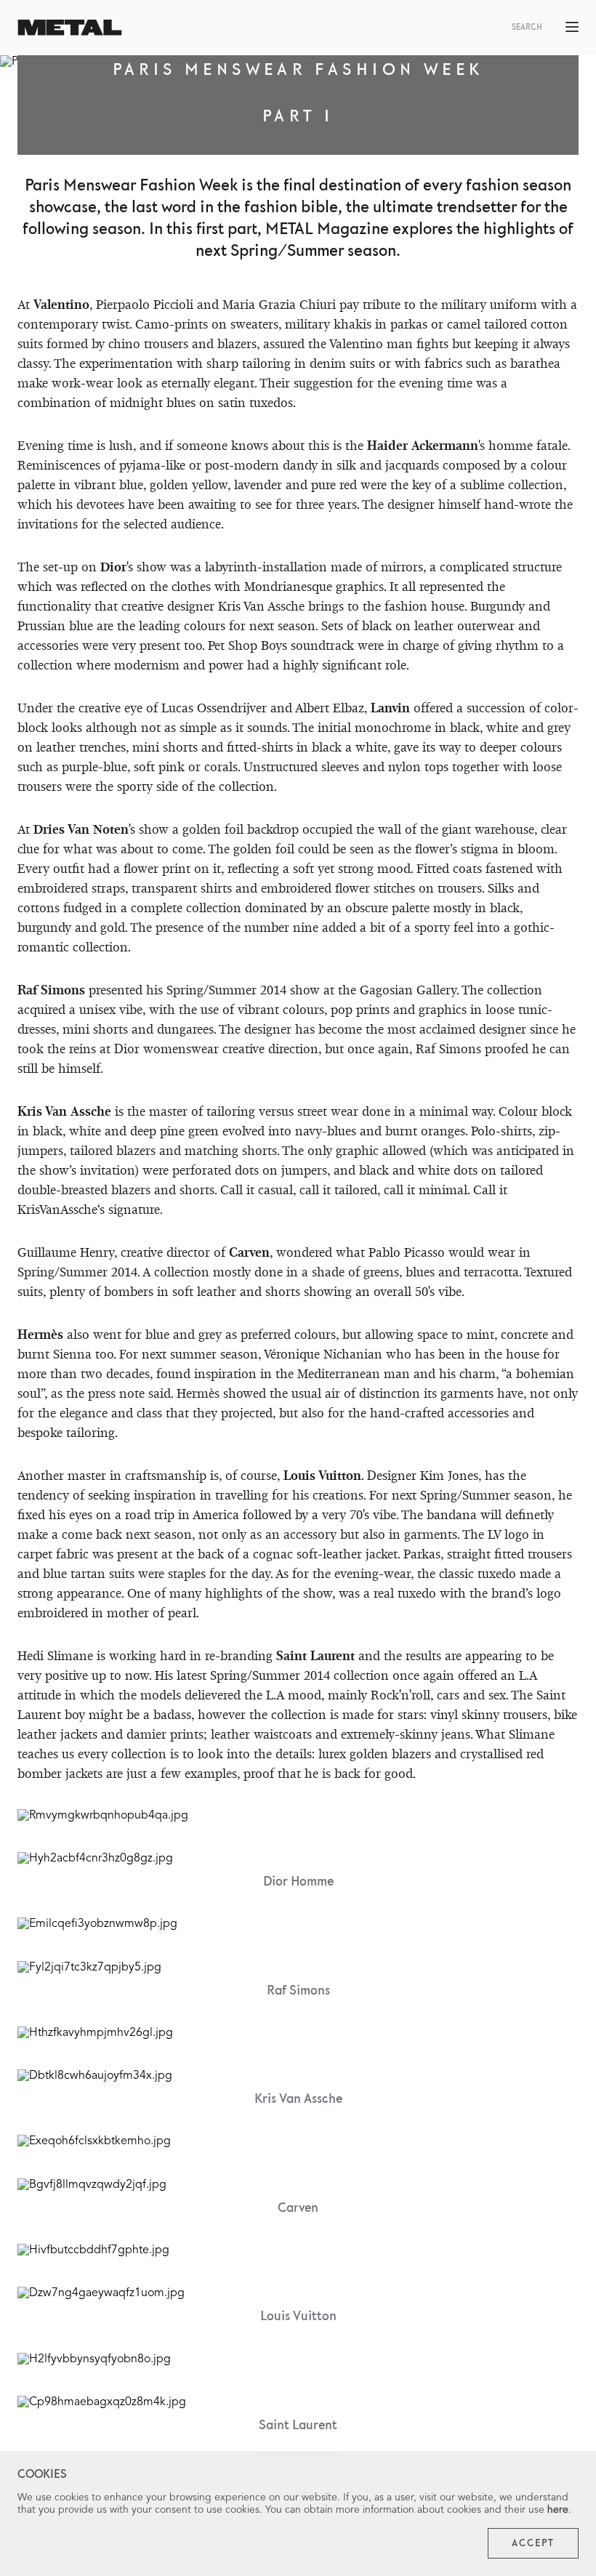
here (558, 2510)
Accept (533, 2543)
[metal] (70, 27)
